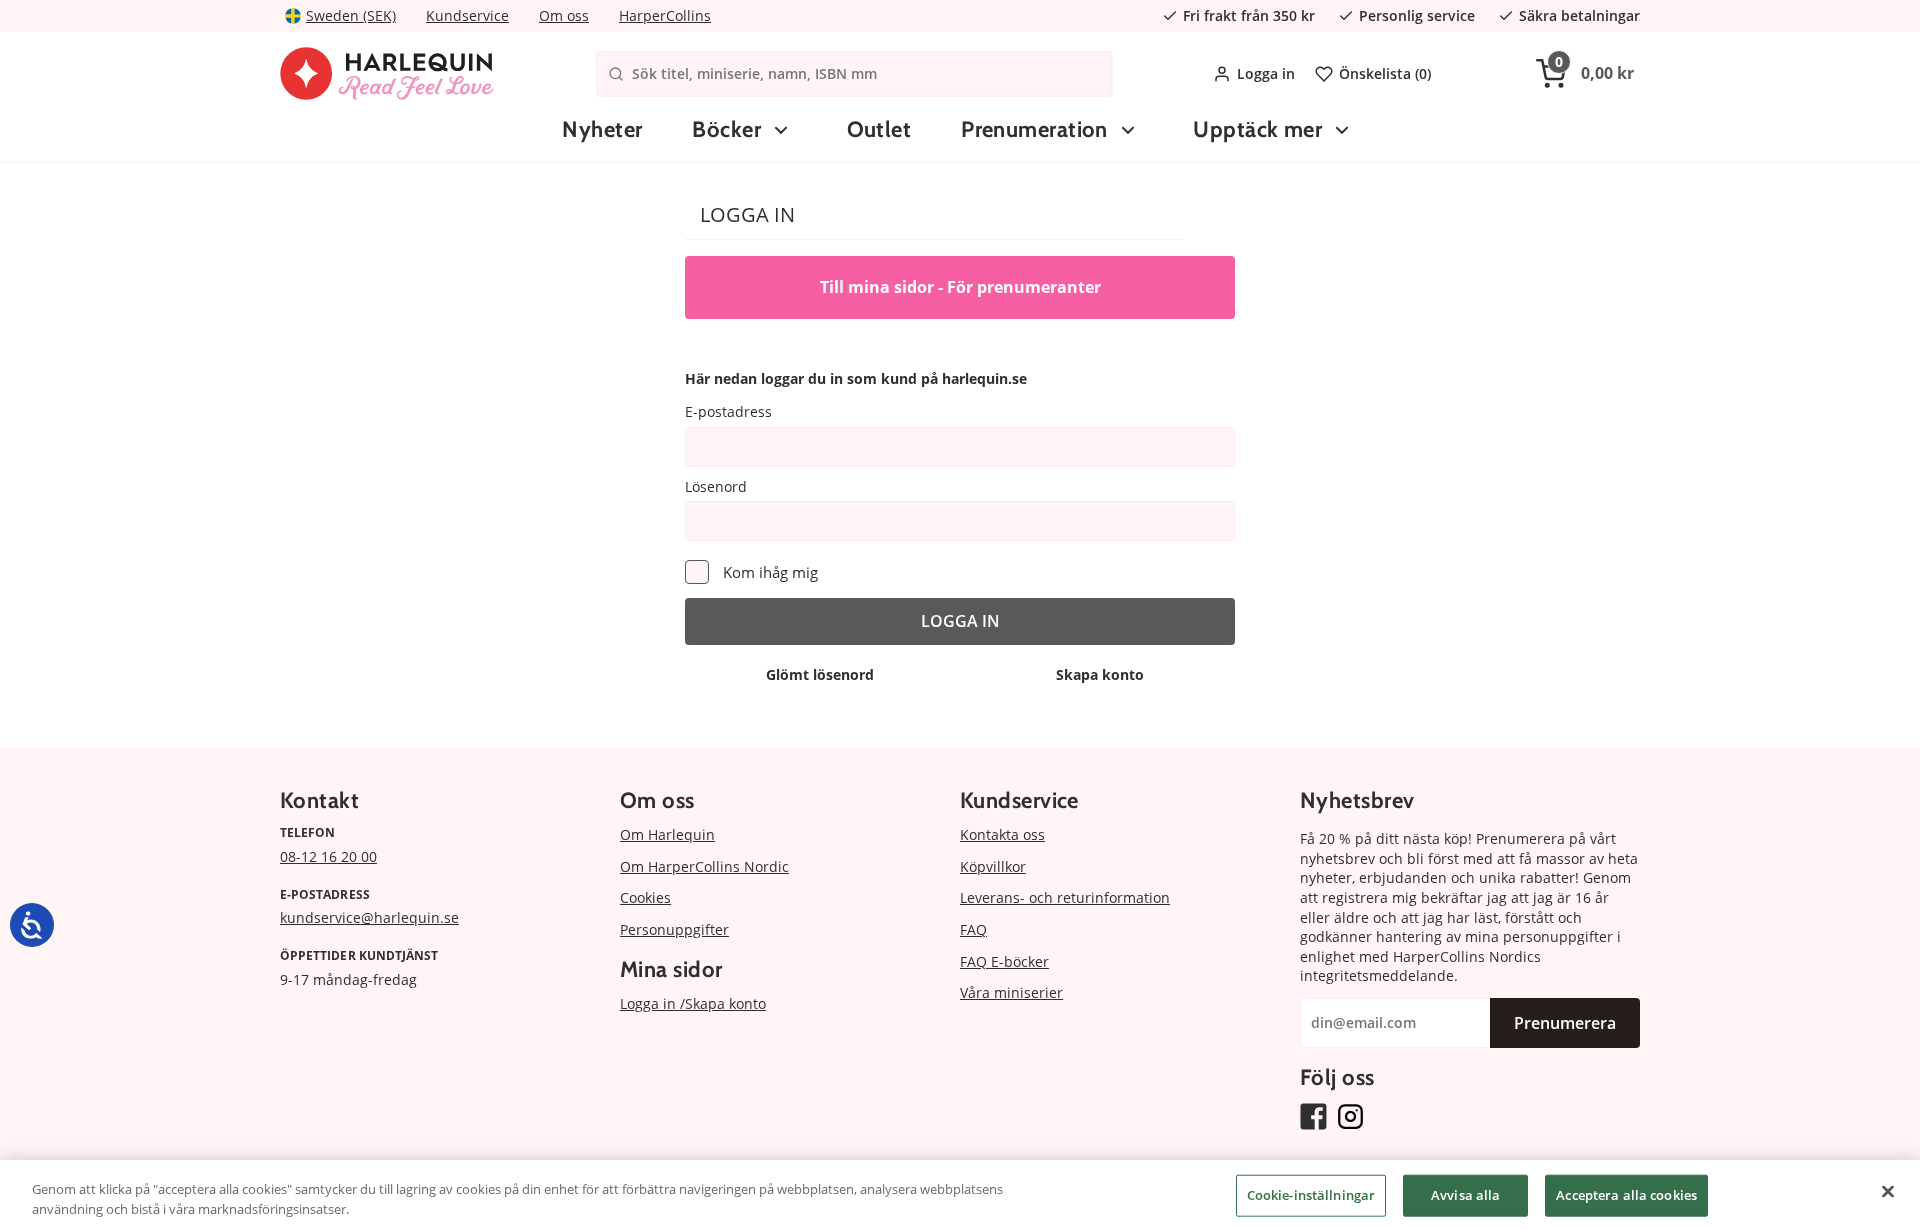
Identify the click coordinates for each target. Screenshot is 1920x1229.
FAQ (973, 929)
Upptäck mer (1257, 129)
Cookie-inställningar (1311, 1195)
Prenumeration (1034, 129)
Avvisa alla (1465, 1195)
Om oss (564, 15)
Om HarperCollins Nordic (704, 866)
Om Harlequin (667, 834)
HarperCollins (665, 15)
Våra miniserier (1011, 992)
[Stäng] (1888, 1192)
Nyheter (602, 129)
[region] (960, 1194)
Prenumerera (1565, 1023)
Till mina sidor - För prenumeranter (960, 287)
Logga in (1266, 73)
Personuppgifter (674, 929)
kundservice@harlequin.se (369, 917)
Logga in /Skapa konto (693, 1003)
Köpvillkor (993, 866)
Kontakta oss (1002, 834)
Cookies (645, 897)
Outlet (879, 129)
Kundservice (467, 15)
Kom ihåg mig (770, 572)
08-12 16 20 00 (328, 856)
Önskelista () (1385, 73)
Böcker (726, 129)
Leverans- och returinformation (1065, 897)
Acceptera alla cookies (1626, 1195)
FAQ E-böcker (1004, 961)
